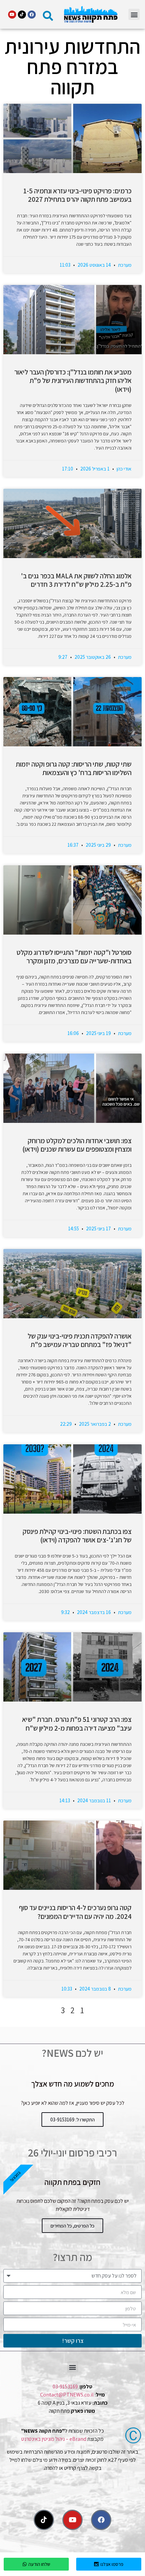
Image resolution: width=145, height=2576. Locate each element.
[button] (134, 14)
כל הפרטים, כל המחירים (72, 2226)
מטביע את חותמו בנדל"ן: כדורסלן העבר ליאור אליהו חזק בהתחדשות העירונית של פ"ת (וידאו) (73, 380)
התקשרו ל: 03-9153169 (72, 2120)
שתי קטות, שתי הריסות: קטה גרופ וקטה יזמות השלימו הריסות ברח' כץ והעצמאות (74, 768)
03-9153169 (65, 2387)
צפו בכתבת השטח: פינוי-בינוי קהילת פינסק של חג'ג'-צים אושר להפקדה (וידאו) (77, 1536)
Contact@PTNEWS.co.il (67, 2395)
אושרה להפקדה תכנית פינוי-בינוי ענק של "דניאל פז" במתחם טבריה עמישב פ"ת (80, 1340)
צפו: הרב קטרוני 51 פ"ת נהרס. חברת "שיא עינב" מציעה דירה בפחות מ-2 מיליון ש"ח (77, 1724)
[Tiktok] (22, 15)
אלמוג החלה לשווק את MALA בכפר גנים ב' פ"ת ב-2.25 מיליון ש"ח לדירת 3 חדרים (76, 580)
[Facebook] (32, 15)
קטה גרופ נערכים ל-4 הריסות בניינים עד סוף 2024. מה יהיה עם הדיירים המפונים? (75, 1912)
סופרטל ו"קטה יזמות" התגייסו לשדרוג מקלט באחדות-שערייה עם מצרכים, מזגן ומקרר (74, 957)
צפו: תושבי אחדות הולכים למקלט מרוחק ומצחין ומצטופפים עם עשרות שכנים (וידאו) (77, 1145)
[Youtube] (12, 15)
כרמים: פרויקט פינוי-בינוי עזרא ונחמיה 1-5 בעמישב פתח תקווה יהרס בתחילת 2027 (77, 195)
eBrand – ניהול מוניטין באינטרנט (54, 2439)
